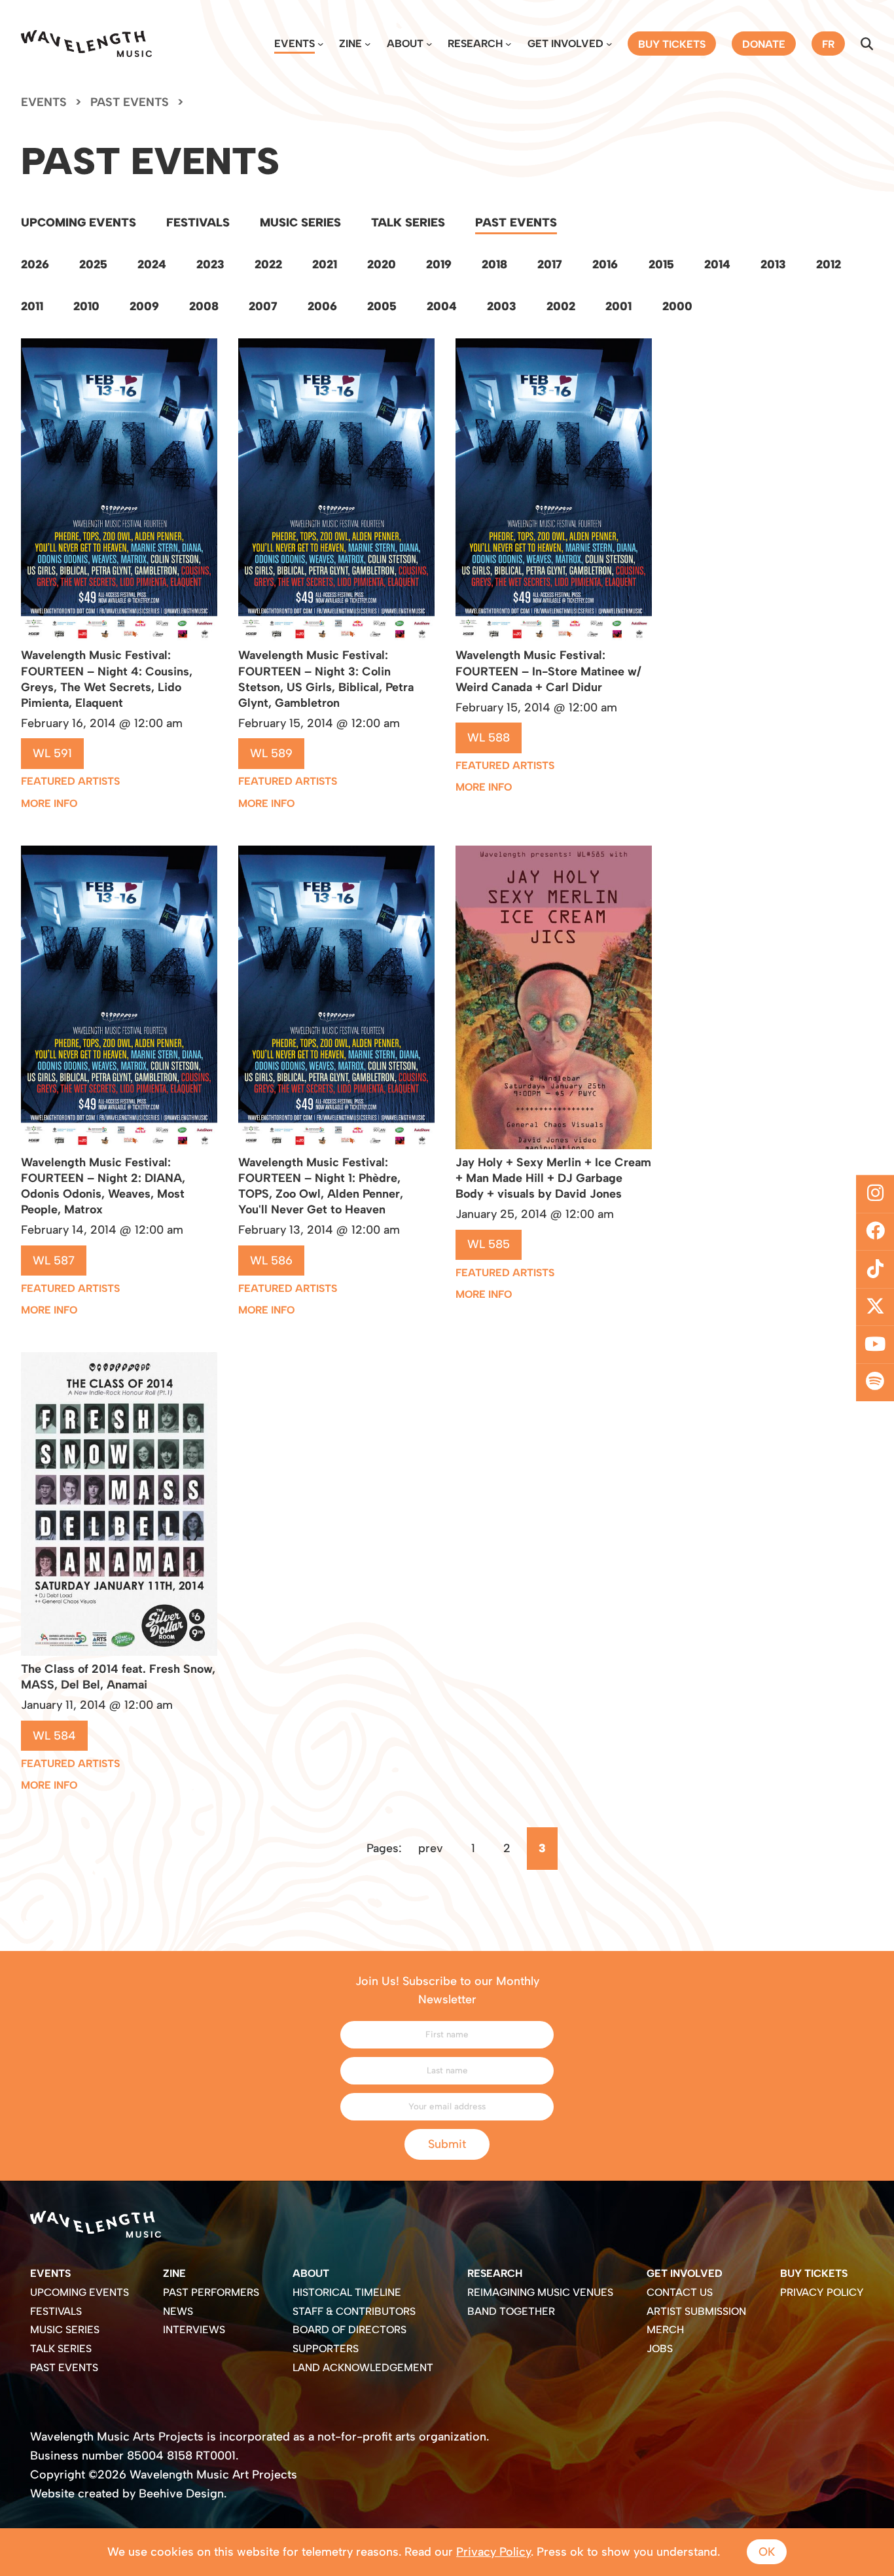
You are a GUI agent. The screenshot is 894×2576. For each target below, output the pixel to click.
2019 (439, 264)
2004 (442, 306)
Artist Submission (696, 2311)
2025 (93, 264)
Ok (767, 2551)
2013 (773, 264)
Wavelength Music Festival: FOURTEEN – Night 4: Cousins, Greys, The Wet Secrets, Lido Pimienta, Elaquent (107, 679)
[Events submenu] (321, 44)
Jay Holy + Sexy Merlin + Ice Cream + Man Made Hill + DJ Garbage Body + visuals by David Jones (553, 1178)
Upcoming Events (79, 222)
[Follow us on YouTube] (875, 1345)
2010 (86, 306)
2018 (494, 264)
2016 (605, 264)
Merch (665, 2330)
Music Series (300, 222)
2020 (382, 264)
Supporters (326, 2349)
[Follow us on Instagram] (875, 1194)
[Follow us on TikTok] (875, 1269)
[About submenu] (429, 44)
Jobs (660, 2349)
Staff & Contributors (354, 2311)
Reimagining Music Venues (540, 2292)
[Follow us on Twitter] (875, 1307)
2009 (144, 306)
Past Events (516, 222)
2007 (263, 306)
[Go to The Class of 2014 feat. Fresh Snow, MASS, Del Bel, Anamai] (119, 1652)
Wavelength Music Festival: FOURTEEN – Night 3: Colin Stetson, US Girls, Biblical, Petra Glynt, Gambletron (326, 679)
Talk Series (408, 222)
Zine (350, 44)
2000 (677, 306)
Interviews (194, 2330)
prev (431, 1848)
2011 (32, 306)
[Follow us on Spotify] (875, 1382)
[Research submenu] (509, 44)
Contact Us (680, 2292)
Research (475, 44)
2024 (152, 264)
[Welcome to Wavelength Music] (86, 44)
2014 (717, 264)
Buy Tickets (814, 2273)
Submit (447, 2144)
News (178, 2311)
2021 (325, 264)
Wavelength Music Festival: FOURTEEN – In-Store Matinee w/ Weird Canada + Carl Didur (548, 671)
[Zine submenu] (368, 44)
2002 (561, 306)
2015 (661, 264)
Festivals (198, 222)
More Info (49, 803)
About (405, 44)
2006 (322, 306)
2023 (210, 264)
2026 (35, 264)
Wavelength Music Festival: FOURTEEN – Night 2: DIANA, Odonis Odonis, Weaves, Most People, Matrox (103, 1186)
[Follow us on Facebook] (875, 1232)
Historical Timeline (347, 2292)
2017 (550, 264)
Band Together (511, 2311)
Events (295, 44)
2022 (268, 264)
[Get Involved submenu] (609, 44)
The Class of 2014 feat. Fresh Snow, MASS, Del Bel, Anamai (118, 1676)
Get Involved (565, 44)
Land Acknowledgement (363, 2368)
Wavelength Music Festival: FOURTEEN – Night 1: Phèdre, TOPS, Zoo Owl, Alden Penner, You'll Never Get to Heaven (321, 1186)
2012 (829, 264)
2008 (204, 306)
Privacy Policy (822, 2292)
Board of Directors (349, 2330)
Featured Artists (70, 781)
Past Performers (211, 2292)
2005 (382, 306)
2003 (502, 306)
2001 (618, 306)
